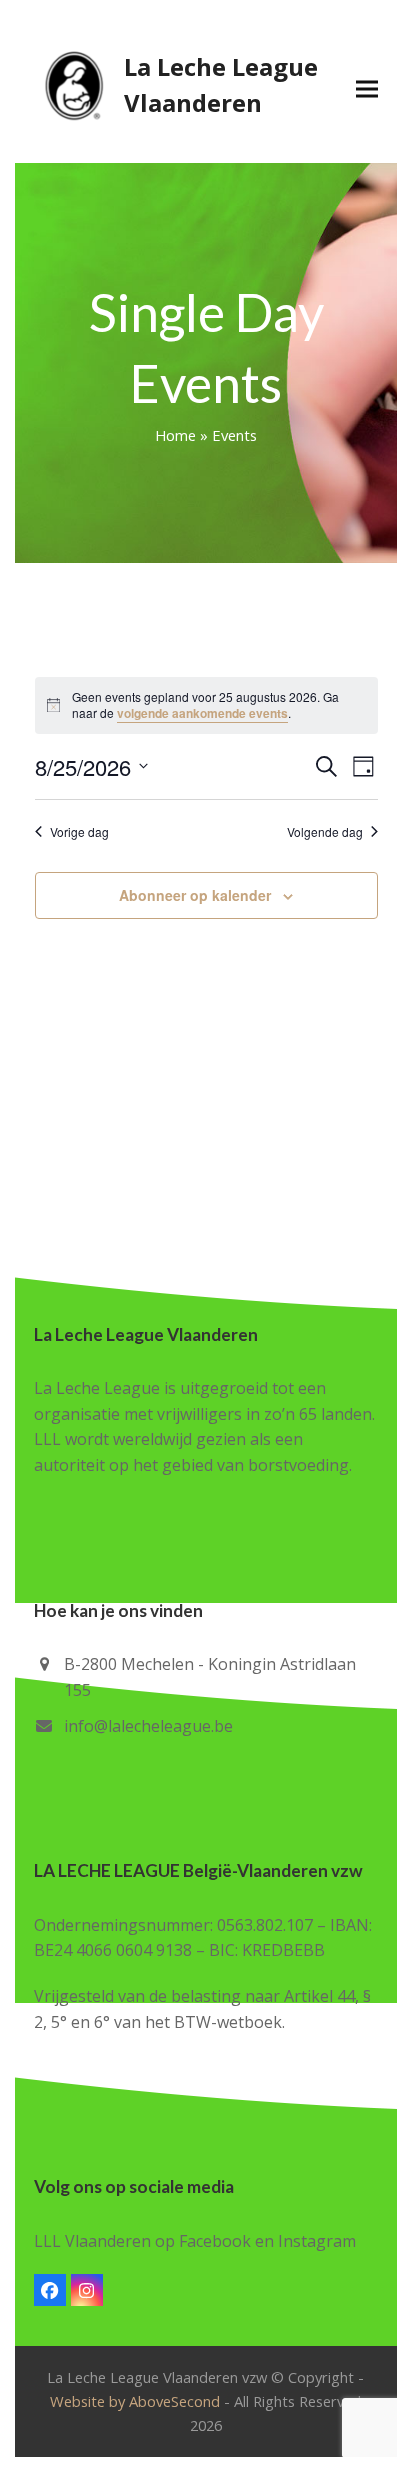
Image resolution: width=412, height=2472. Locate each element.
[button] (367, 88)
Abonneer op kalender (195, 895)
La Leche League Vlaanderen (221, 84)
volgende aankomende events (202, 713)
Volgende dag (325, 832)
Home (175, 435)
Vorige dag (79, 832)
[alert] (206, 705)
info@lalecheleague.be (148, 1726)
